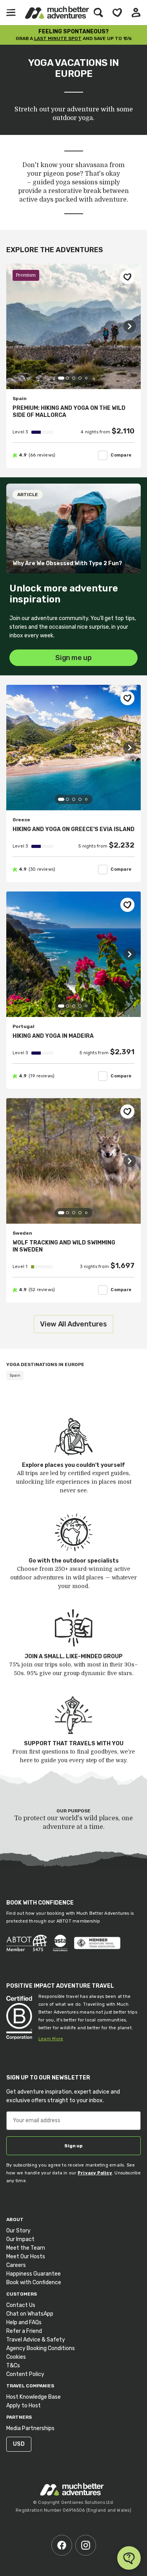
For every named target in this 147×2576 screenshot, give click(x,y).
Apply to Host (24, 2406)
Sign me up (73, 658)
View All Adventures (73, 1324)
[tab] (61, 378)
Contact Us (21, 2305)
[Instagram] (86, 2545)
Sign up (73, 2146)
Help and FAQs (24, 2322)
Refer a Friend (24, 2331)
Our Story (18, 2231)
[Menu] (11, 13)
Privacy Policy (95, 2173)
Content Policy (25, 2374)
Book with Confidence (34, 2282)
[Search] (98, 13)
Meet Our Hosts (26, 2257)
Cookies (16, 2357)
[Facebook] (62, 2545)
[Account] (136, 13)
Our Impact (20, 2239)
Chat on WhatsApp (30, 2314)
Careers (16, 2265)
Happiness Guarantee (34, 2274)
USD (19, 2444)
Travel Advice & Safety (36, 2340)
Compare (121, 455)
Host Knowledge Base (34, 2397)
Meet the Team (26, 2248)
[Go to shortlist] (117, 13)
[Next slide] (130, 326)
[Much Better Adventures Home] (57, 13)
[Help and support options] (129, 2558)
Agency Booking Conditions (41, 2348)
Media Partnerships (30, 2428)
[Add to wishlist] (127, 277)
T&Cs (13, 2366)
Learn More (51, 2039)
